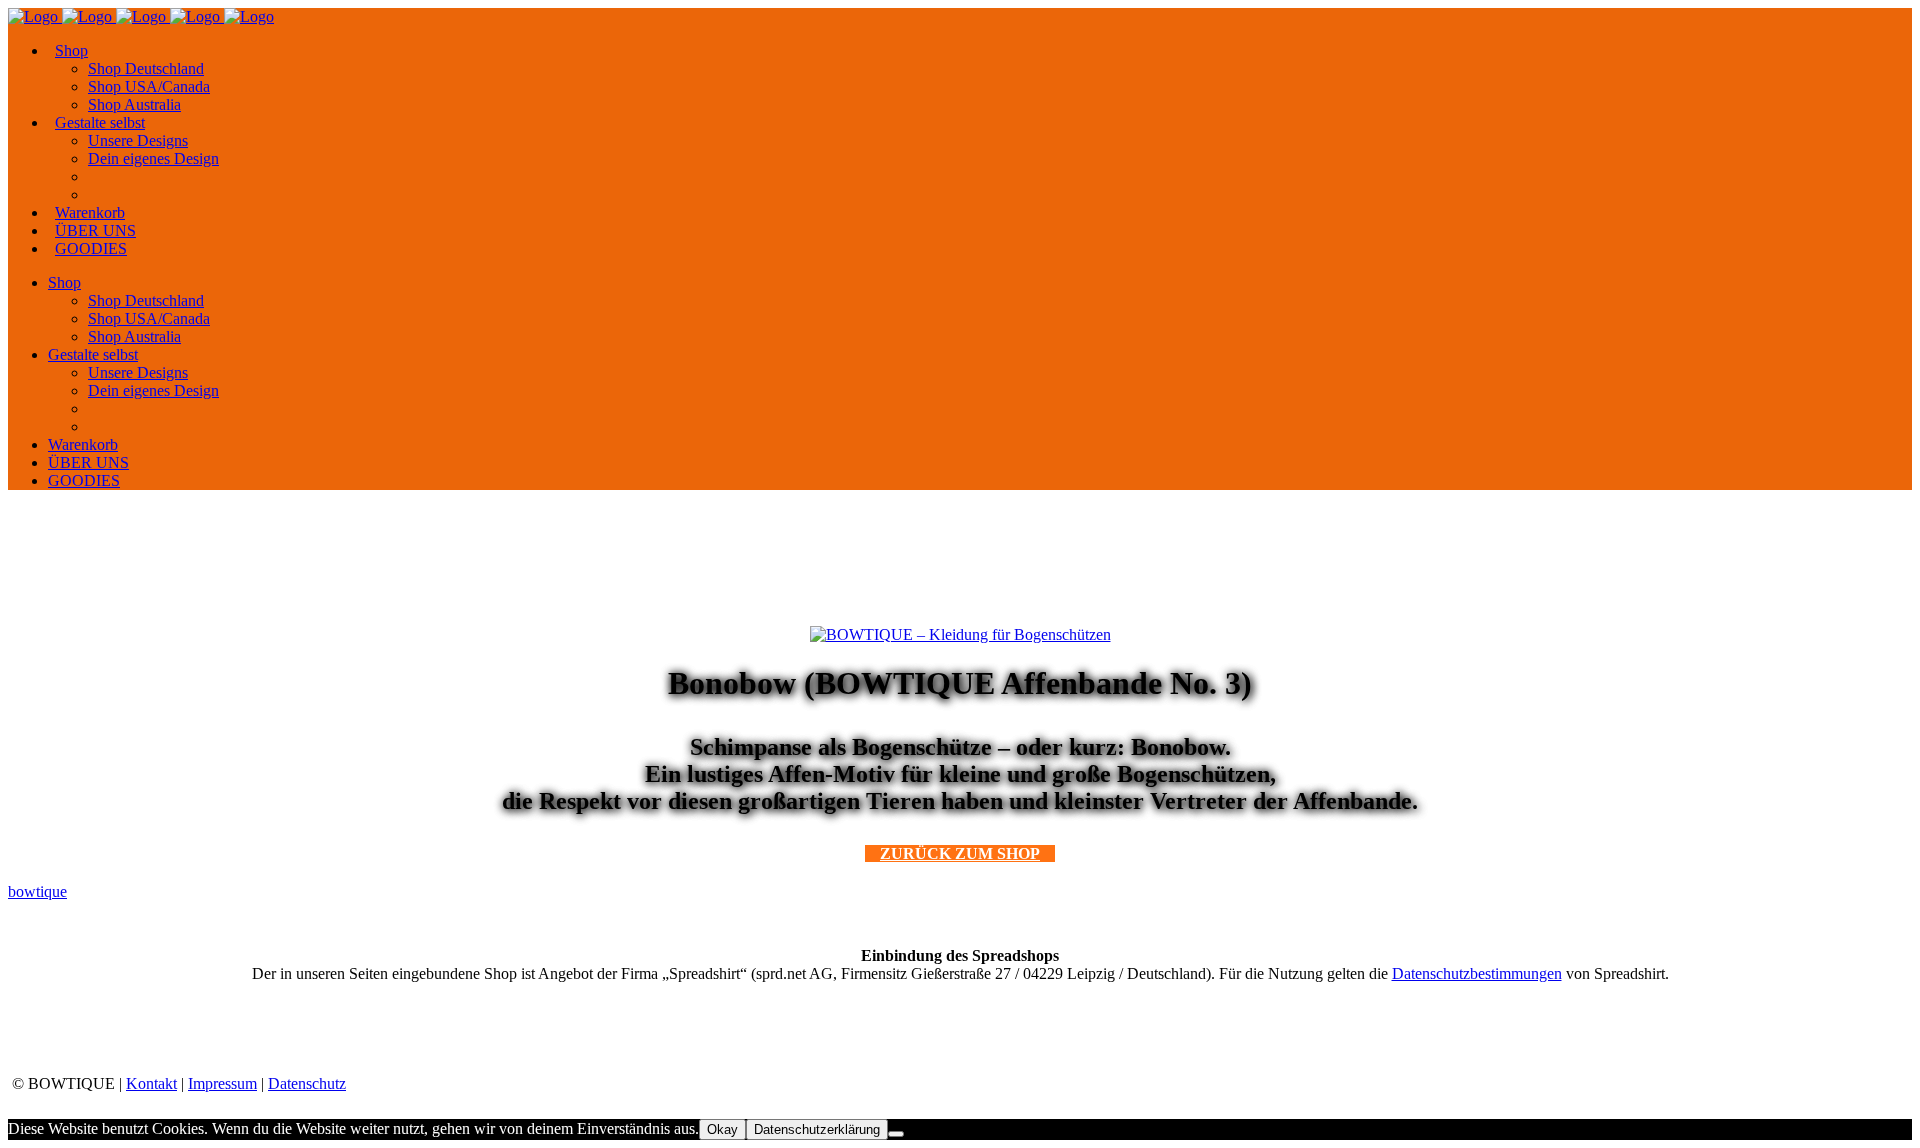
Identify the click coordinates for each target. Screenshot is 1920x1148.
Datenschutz (307, 1083)
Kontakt (151, 1083)
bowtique (37, 891)
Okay (722, 1129)
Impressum (222, 1083)
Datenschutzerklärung (817, 1129)
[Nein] (896, 1134)
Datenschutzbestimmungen (1477, 973)
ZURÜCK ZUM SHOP (960, 853)
